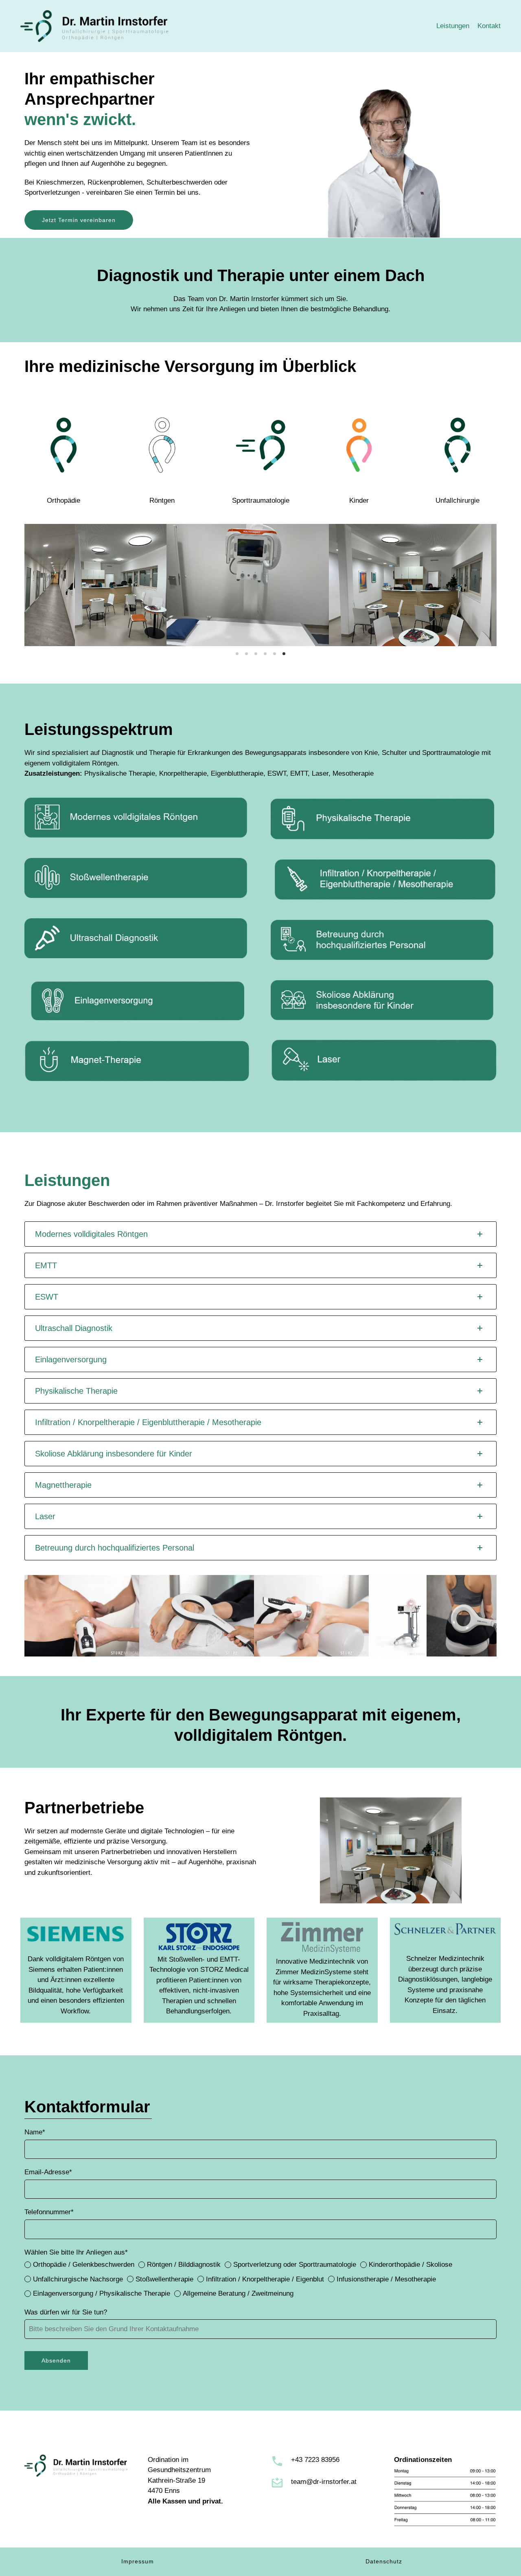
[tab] (260, 1234)
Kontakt (489, 26)
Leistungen (453, 26)
